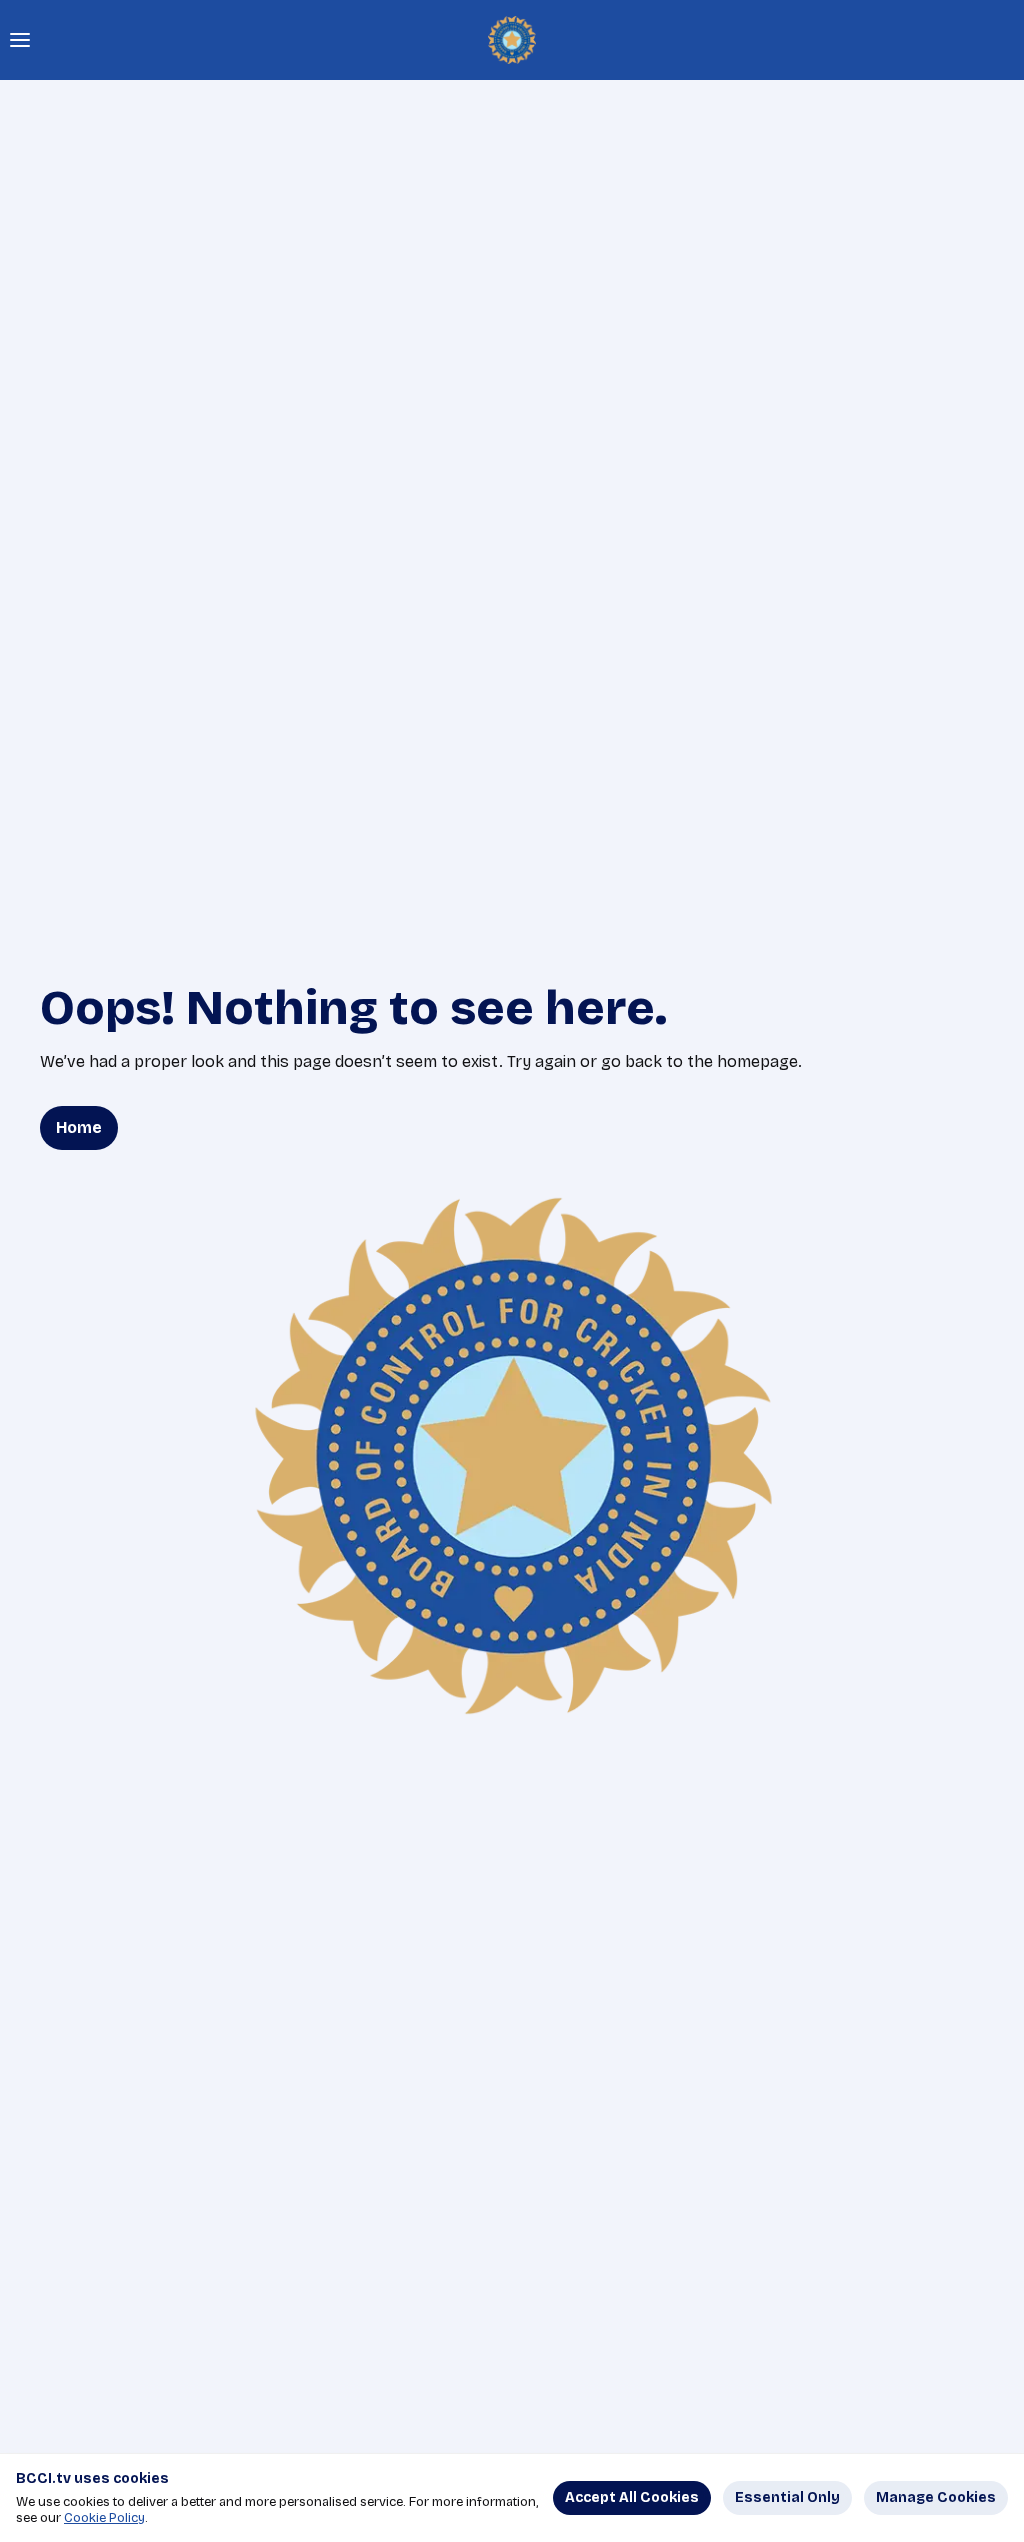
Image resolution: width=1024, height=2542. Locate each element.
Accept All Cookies (632, 2497)
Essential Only (787, 2497)
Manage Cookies (936, 2497)
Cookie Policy (104, 2518)
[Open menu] (20, 40)
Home (79, 1127)
